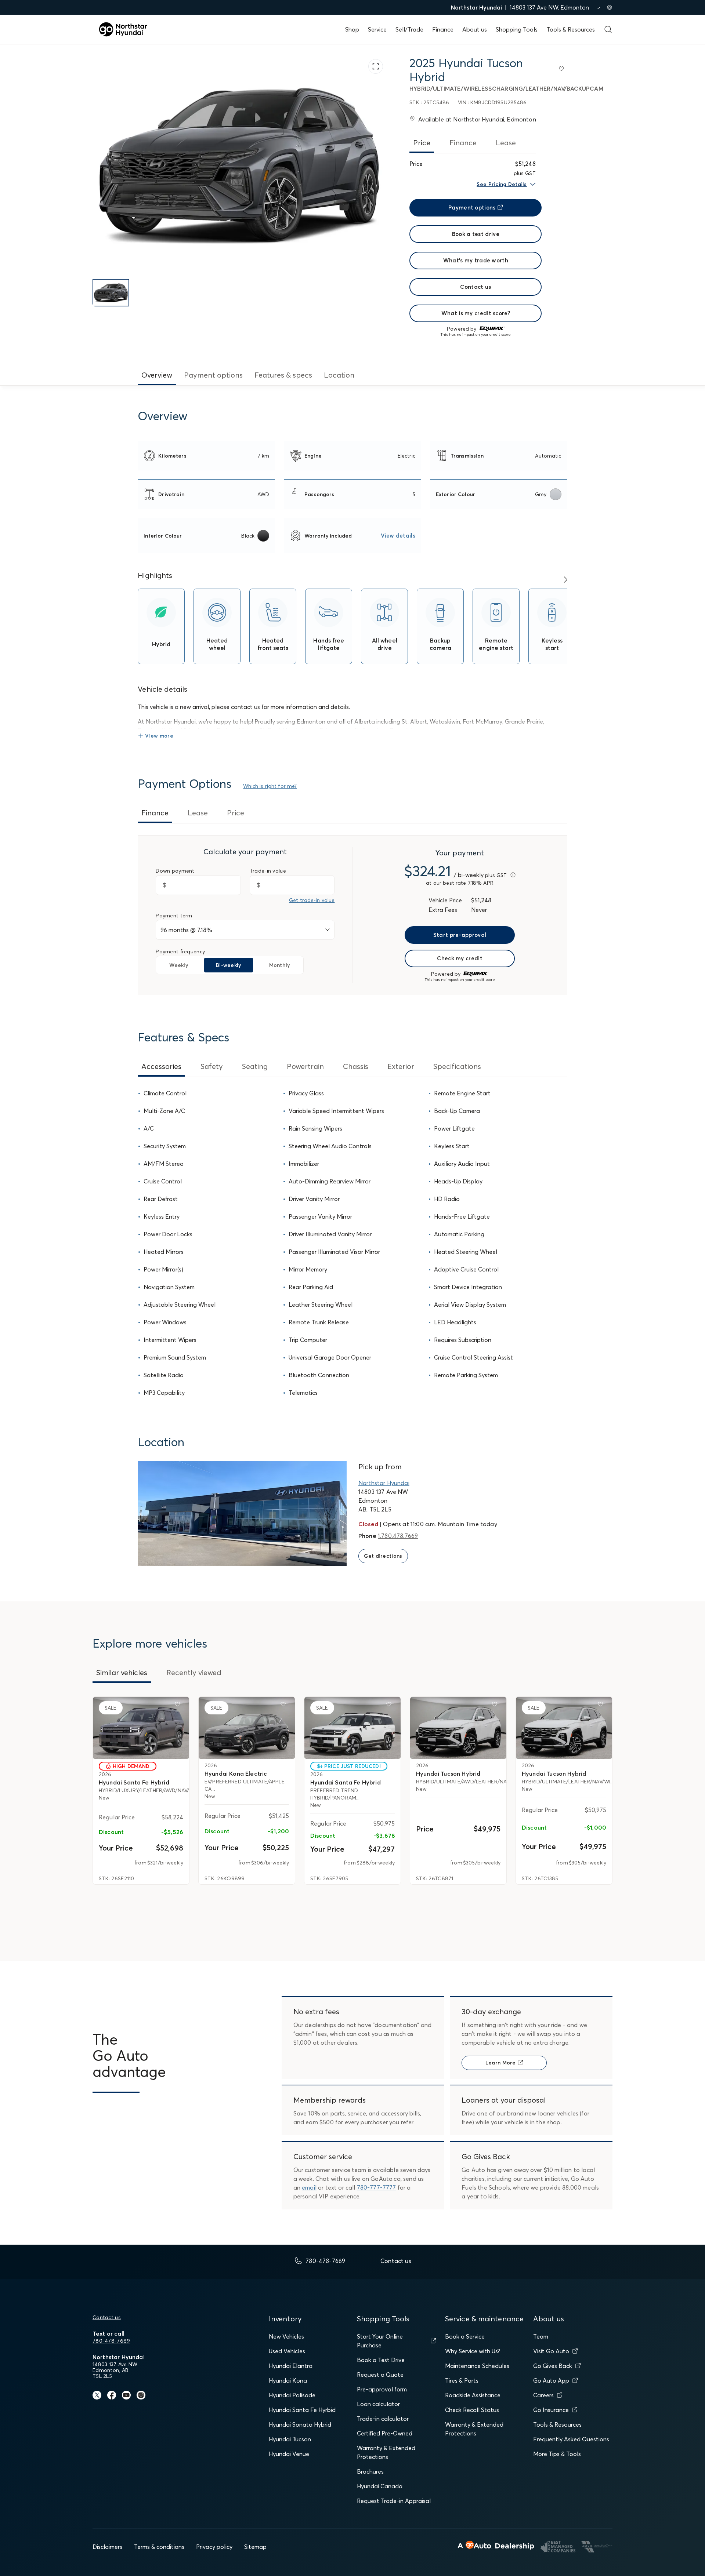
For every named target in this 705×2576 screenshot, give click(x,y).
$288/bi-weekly (376, 1863)
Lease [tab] (506, 143)
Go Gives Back (553, 2366)
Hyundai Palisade (292, 2395)
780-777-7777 (377, 2187)
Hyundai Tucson (290, 2439)
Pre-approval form (382, 2389)
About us (475, 29)
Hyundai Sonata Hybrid (300, 2424)
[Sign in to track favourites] (563, 70)
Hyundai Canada (380, 2486)
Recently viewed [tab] (194, 1672)
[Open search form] (608, 29)
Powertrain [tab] (305, 1066)
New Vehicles (286, 2336)
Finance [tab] (463, 143)
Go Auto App (551, 2380)
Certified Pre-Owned (385, 2433)
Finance (443, 29)
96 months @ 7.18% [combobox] (186, 930)
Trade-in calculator (383, 2419)
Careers (543, 2395)
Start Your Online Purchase (380, 2341)
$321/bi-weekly (165, 1863)
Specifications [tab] (457, 1066)
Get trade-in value (312, 900)
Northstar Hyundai (384, 1483)
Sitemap (255, 2547)
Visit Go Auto (551, 2351)
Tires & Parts (462, 2380)
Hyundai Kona (288, 2380)
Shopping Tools (517, 29)
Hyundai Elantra (291, 2366)
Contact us (107, 2317)
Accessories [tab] (161, 1066)
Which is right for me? (270, 786)
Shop (352, 29)
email (309, 2187)
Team (541, 2336)
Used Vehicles (287, 2351)
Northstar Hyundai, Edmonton (494, 119)
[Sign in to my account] (610, 7)
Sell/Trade (409, 29)
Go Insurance (551, 2410)
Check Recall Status (472, 2410)
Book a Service (465, 2336)
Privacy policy (214, 2547)
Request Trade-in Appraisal (394, 2501)
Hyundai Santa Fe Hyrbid (302, 2410)
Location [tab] (339, 375)
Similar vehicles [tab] (122, 1672)
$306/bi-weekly (270, 1863)
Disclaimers (107, 2547)
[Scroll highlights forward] (566, 580)
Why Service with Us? (473, 2351)
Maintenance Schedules (477, 2366)
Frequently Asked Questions (571, 2439)
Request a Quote (380, 2375)
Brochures (370, 2471)
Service (377, 29)
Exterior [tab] (401, 1066)
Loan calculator (378, 2404)
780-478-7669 (111, 2341)
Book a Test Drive (381, 2360)
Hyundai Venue (289, 2454)
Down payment (175, 871)
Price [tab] (422, 143)
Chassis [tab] (356, 1066)
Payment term (174, 916)
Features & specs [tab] (283, 375)
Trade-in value (268, 871)
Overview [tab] (157, 375)
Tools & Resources (571, 29)
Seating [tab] (255, 1066)
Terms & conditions (159, 2547)
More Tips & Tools (557, 2454)
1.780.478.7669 (398, 1536)
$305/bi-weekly (482, 1863)
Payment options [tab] (213, 375)
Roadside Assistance (473, 2395)
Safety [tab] (212, 1066)
